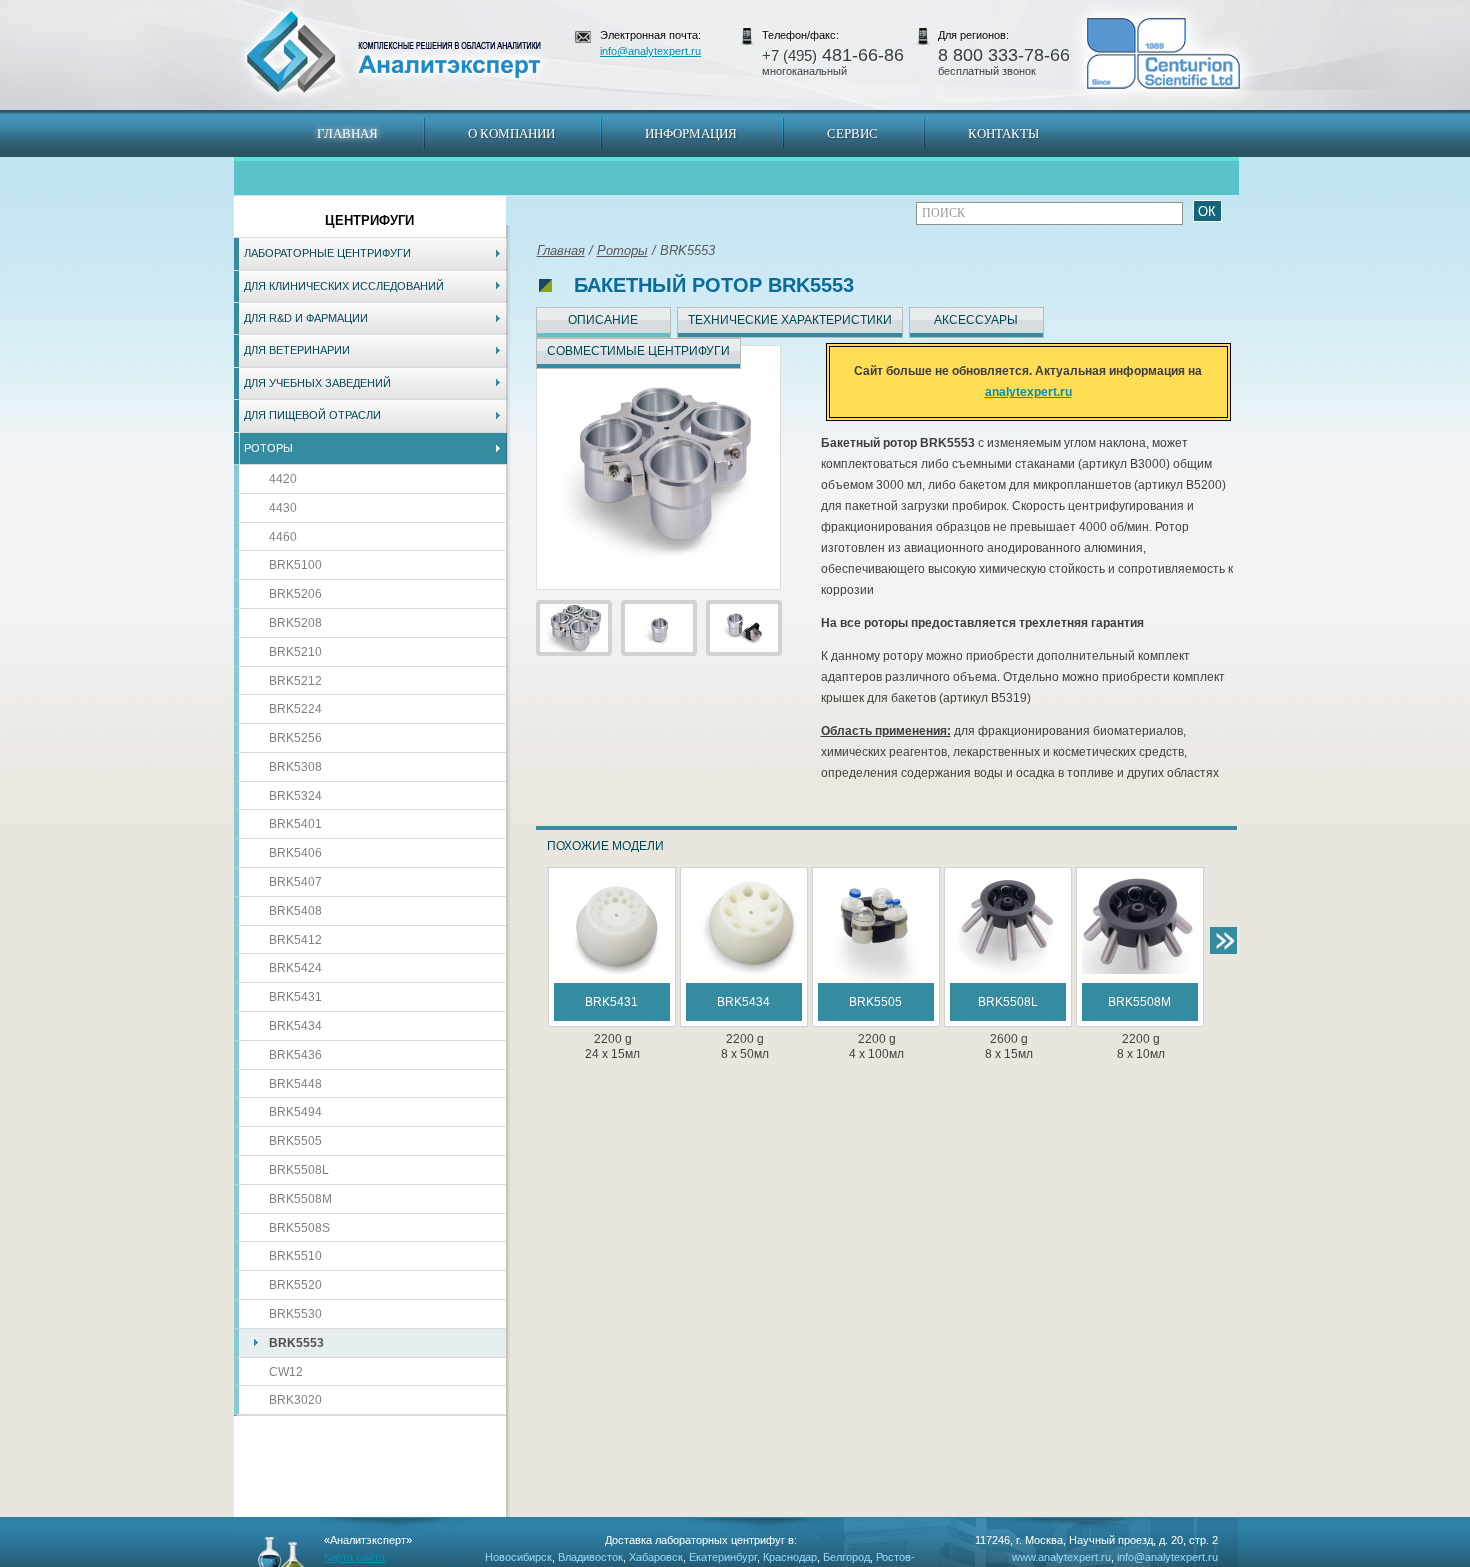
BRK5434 (295, 1026)
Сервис (852, 133)
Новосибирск (518, 1557)
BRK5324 (295, 796)
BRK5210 (295, 652)
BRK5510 (295, 1256)
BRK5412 (295, 940)
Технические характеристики (790, 320)
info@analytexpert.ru (650, 51)
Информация (691, 133)
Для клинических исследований (344, 286)
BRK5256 (295, 738)
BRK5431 (295, 997)
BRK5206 (295, 594)
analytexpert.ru (1028, 392)
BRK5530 (295, 1314)
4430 (283, 508)
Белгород (846, 1557)
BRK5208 (295, 623)
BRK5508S (299, 1228)
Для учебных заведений (317, 383)
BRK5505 (295, 1141)
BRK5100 (295, 565)
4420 (283, 479)
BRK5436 (295, 1055)
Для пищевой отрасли (312, 415)
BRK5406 (295, 853)
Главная (347, 133)
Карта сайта (354, 1557)
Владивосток (590, 1557)
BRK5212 (295, 681)
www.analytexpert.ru (1061, 1557)
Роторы (268, 448)
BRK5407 (295, 882)
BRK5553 (296, 1343)
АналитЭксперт (393, 52)
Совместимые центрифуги (638, 351)
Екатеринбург (723, 1557)
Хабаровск (656, 1557)
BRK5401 (295, 824)
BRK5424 (295, 968)
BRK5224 (295, 709)
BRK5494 (295, 1112)
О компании (511, 133)
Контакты (1003, 133)
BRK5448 (295, 1084)
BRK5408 (295, 911)
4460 (283, 537)
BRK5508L (299, 1170)
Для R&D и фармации (306, 318)
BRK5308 (295, 767)
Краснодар (790, 1557)
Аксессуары (976, 320)
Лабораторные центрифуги (327, 253)
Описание (603, 320)
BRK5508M (300, 1199)
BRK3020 (295, 1400)
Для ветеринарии (297, 350)
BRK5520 (295, 1285)
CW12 (286, 1372)
